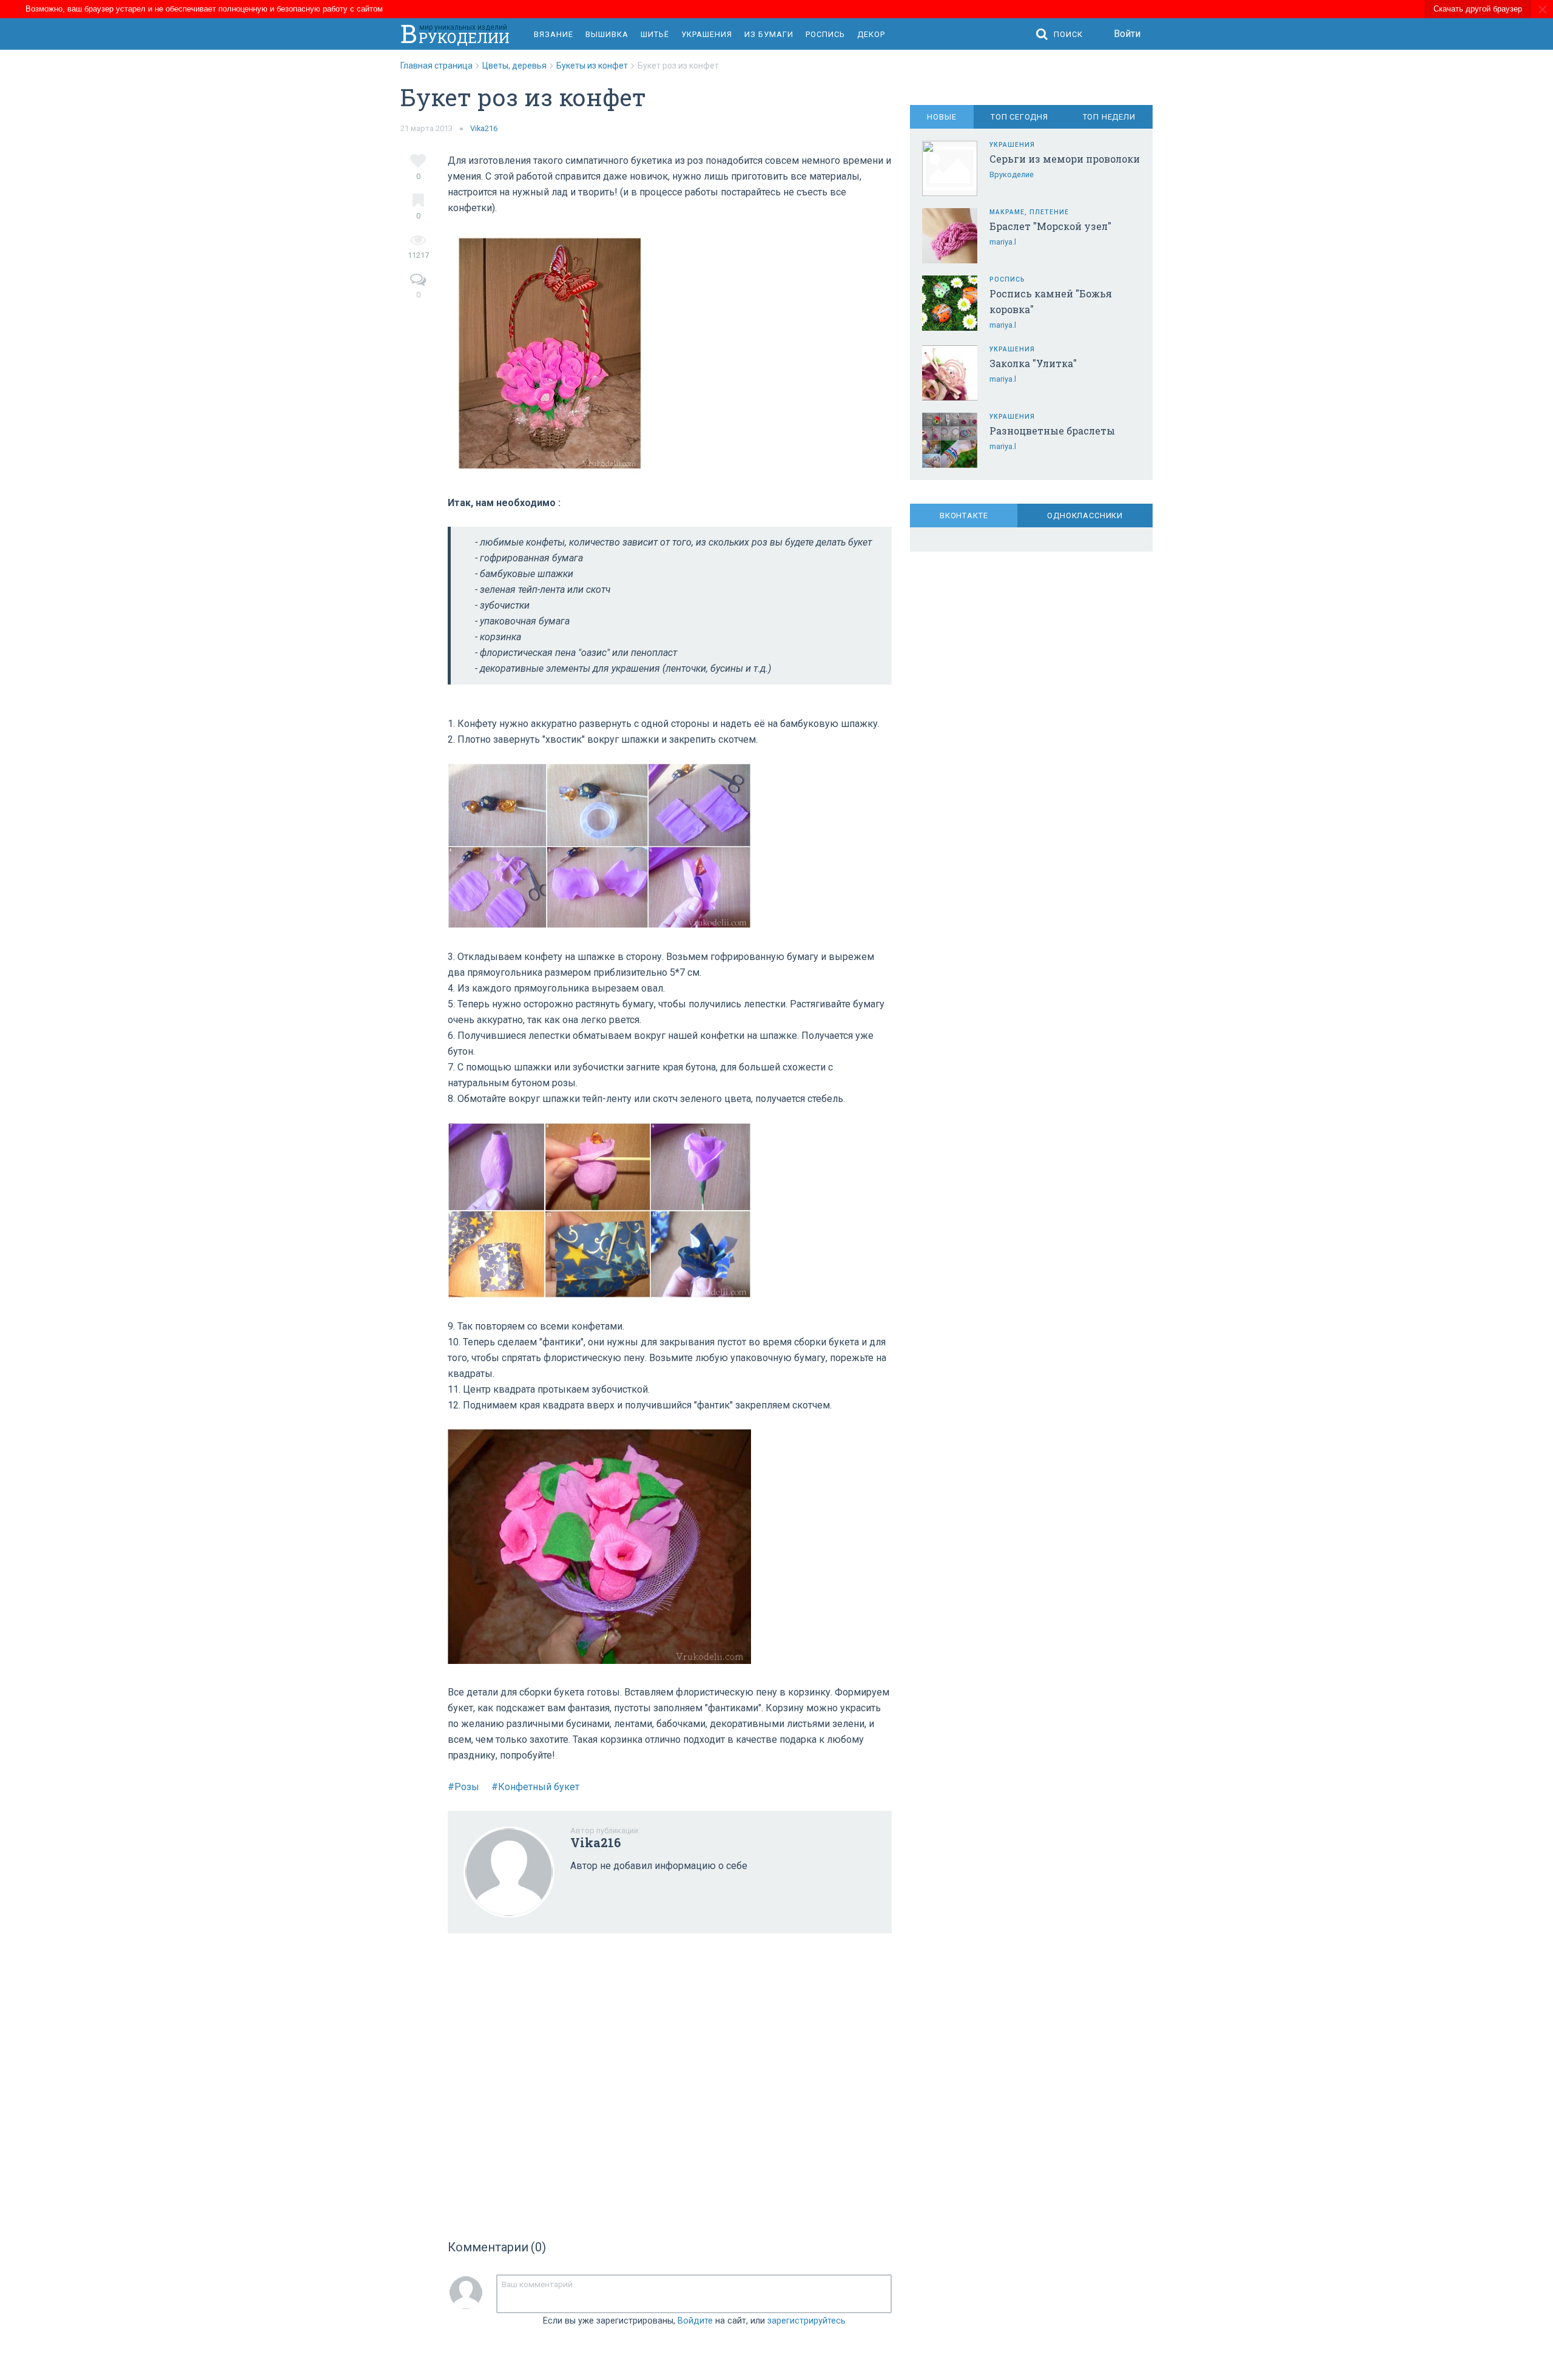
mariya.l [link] (1003, 242)
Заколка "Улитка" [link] (1033, 363)
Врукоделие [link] (1012, 174)
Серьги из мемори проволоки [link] (1065, 159)
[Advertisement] (670, 2082)
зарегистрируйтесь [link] (807, 2321)
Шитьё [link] (655, 34)
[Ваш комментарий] (694, 2294)
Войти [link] (1127, 34)
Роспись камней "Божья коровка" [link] (1051, 301)
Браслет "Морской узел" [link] (1050, 226)
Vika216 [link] (484, 128)
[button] (1063, 34)
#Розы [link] (463, 1787)
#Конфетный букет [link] (535, 1787)
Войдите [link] (695, 2321)
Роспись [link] (825, 34)
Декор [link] (871, 34)
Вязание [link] (554, 34)
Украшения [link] (707, 34)
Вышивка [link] (607, 34)
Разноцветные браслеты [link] (1052, 431)
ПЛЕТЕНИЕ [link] (1049, 212)
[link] (441, 66)
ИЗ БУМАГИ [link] (769, 34)
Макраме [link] (1007, 212)
